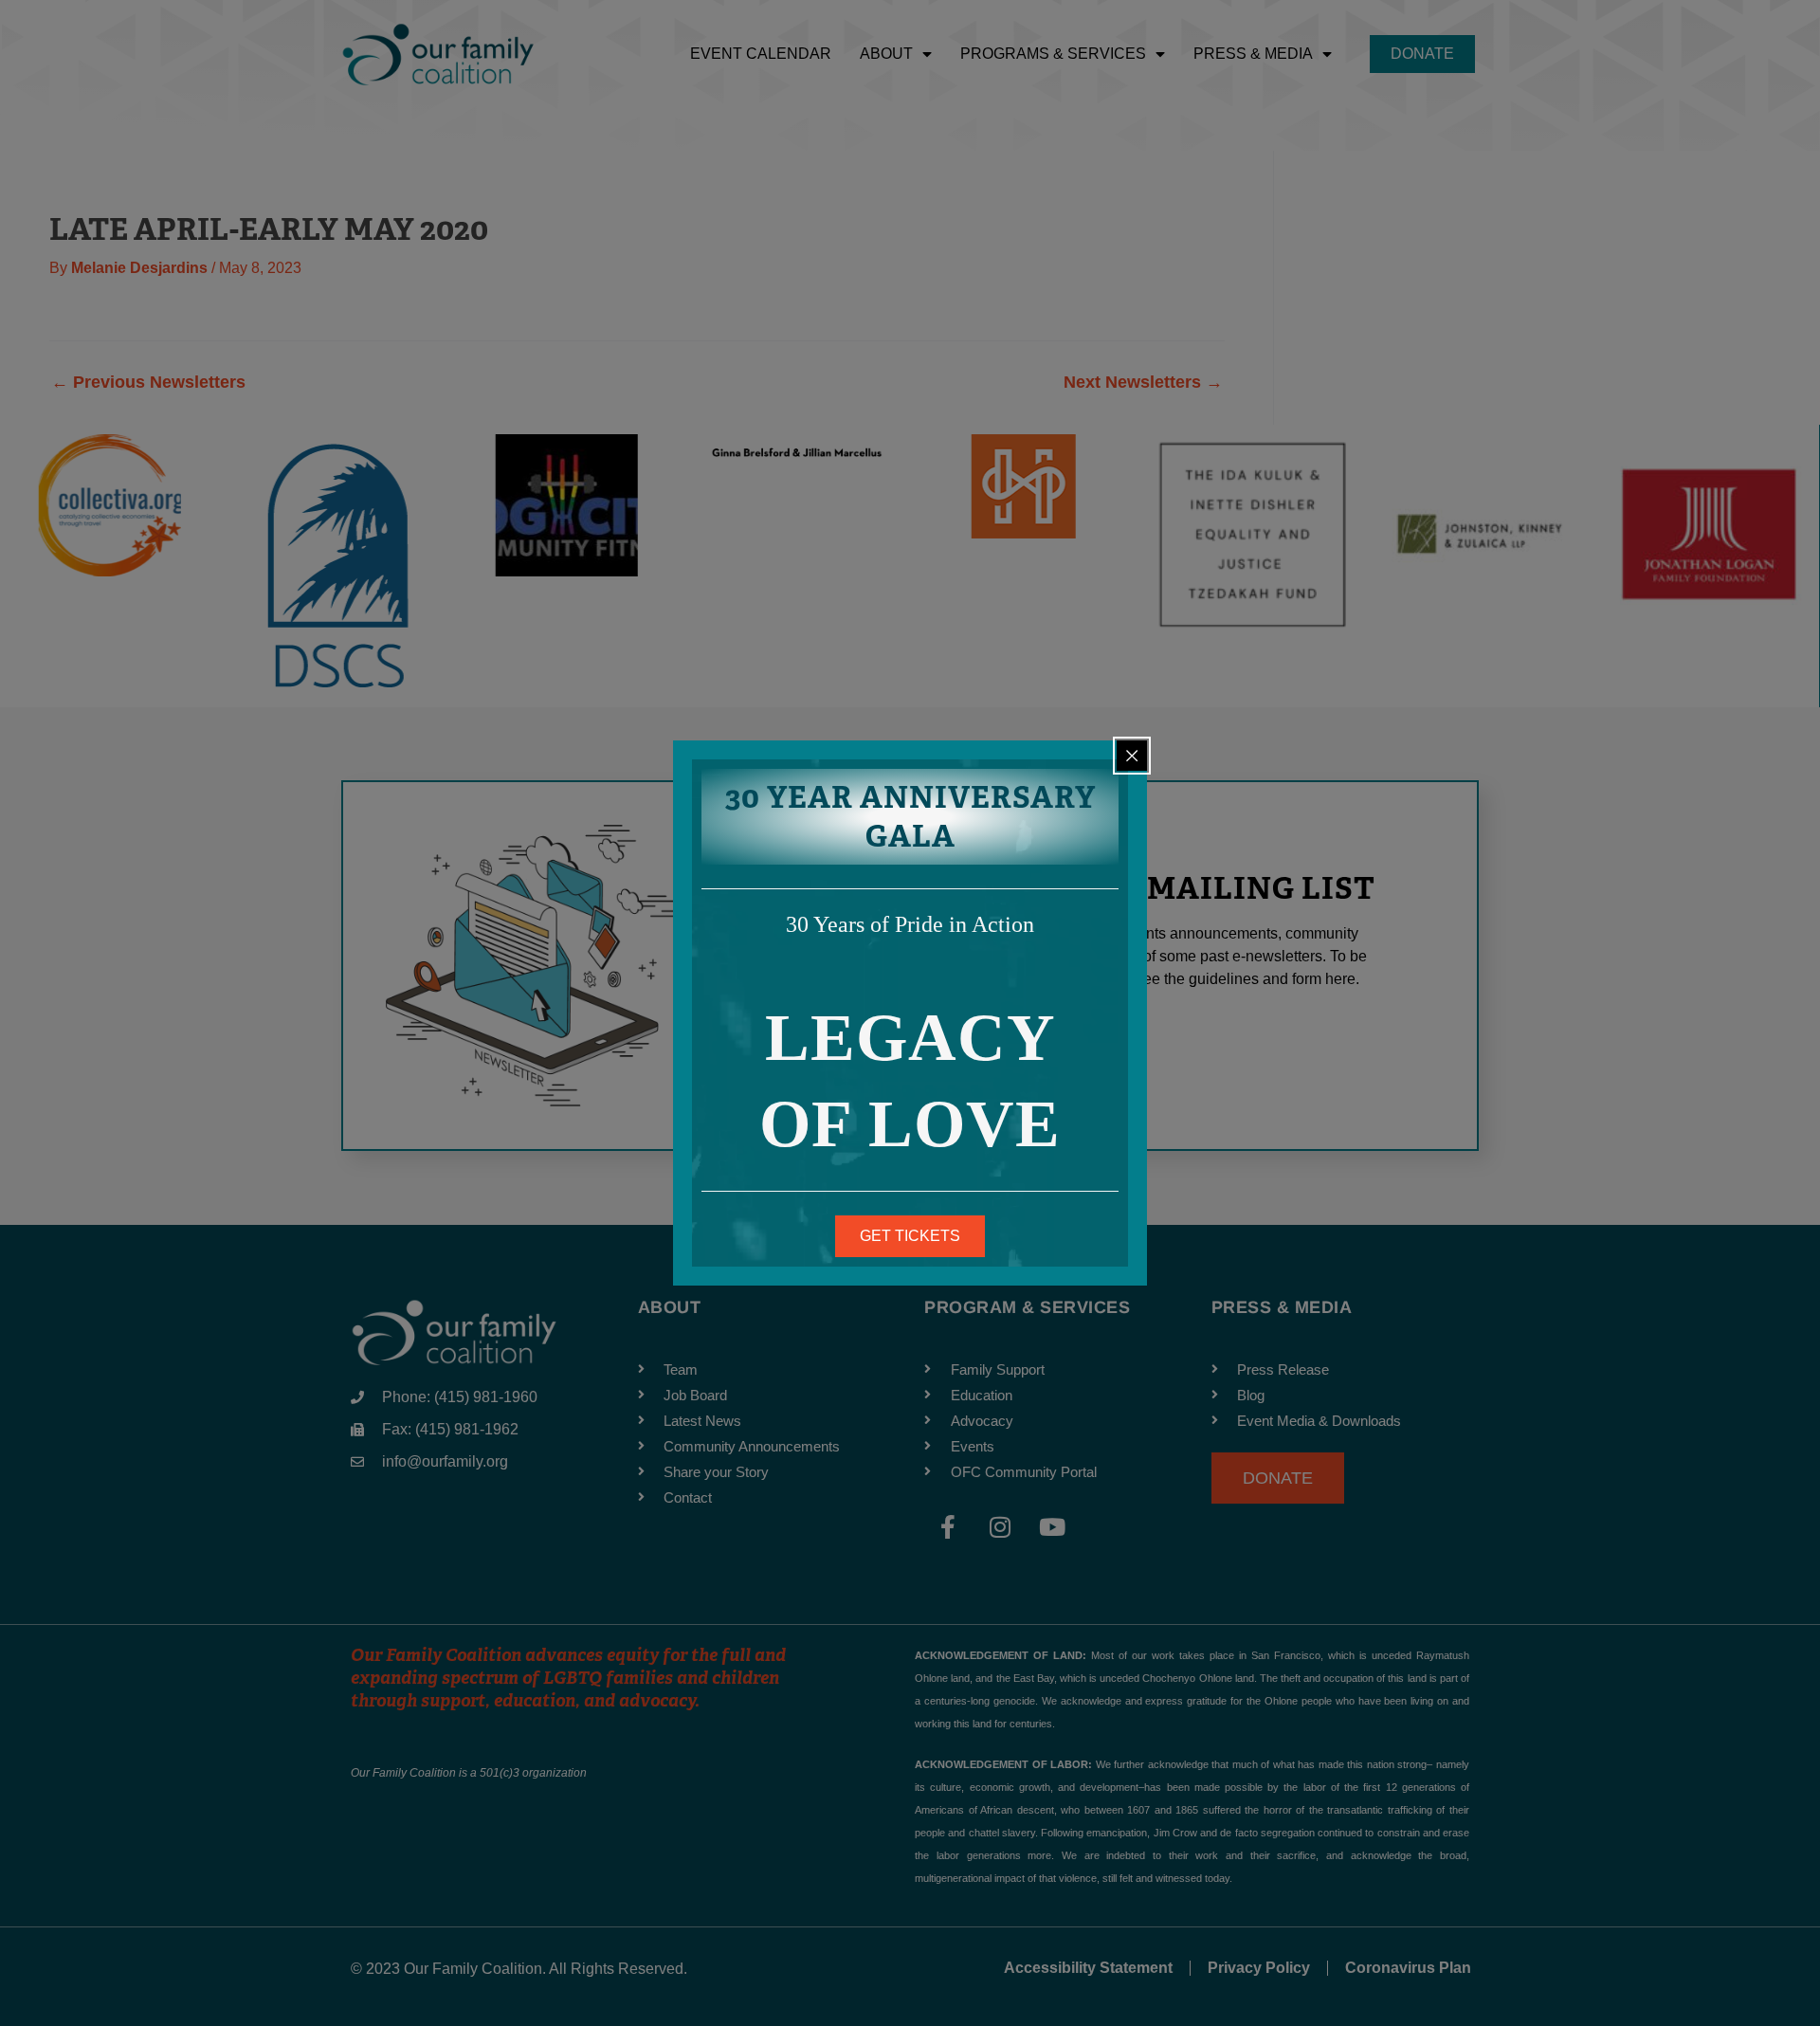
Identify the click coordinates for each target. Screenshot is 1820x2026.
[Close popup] (1132, 756)
